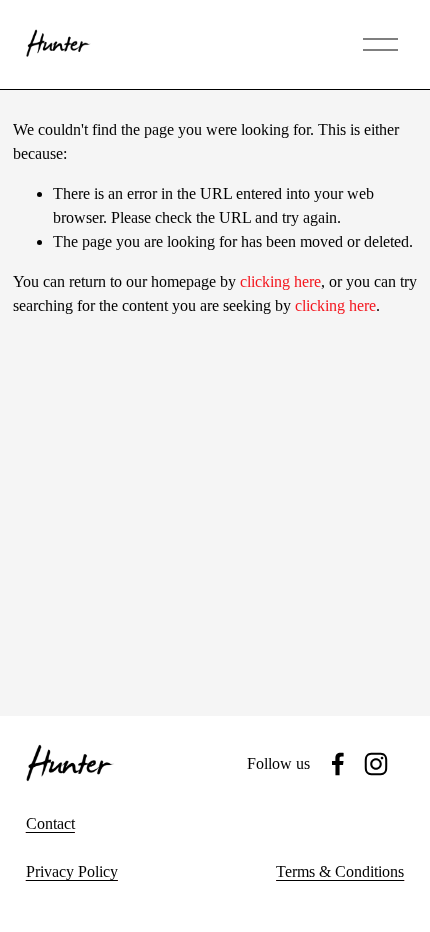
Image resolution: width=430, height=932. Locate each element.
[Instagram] (376, 764)
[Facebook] (338, 764)
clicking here (280, 281)
